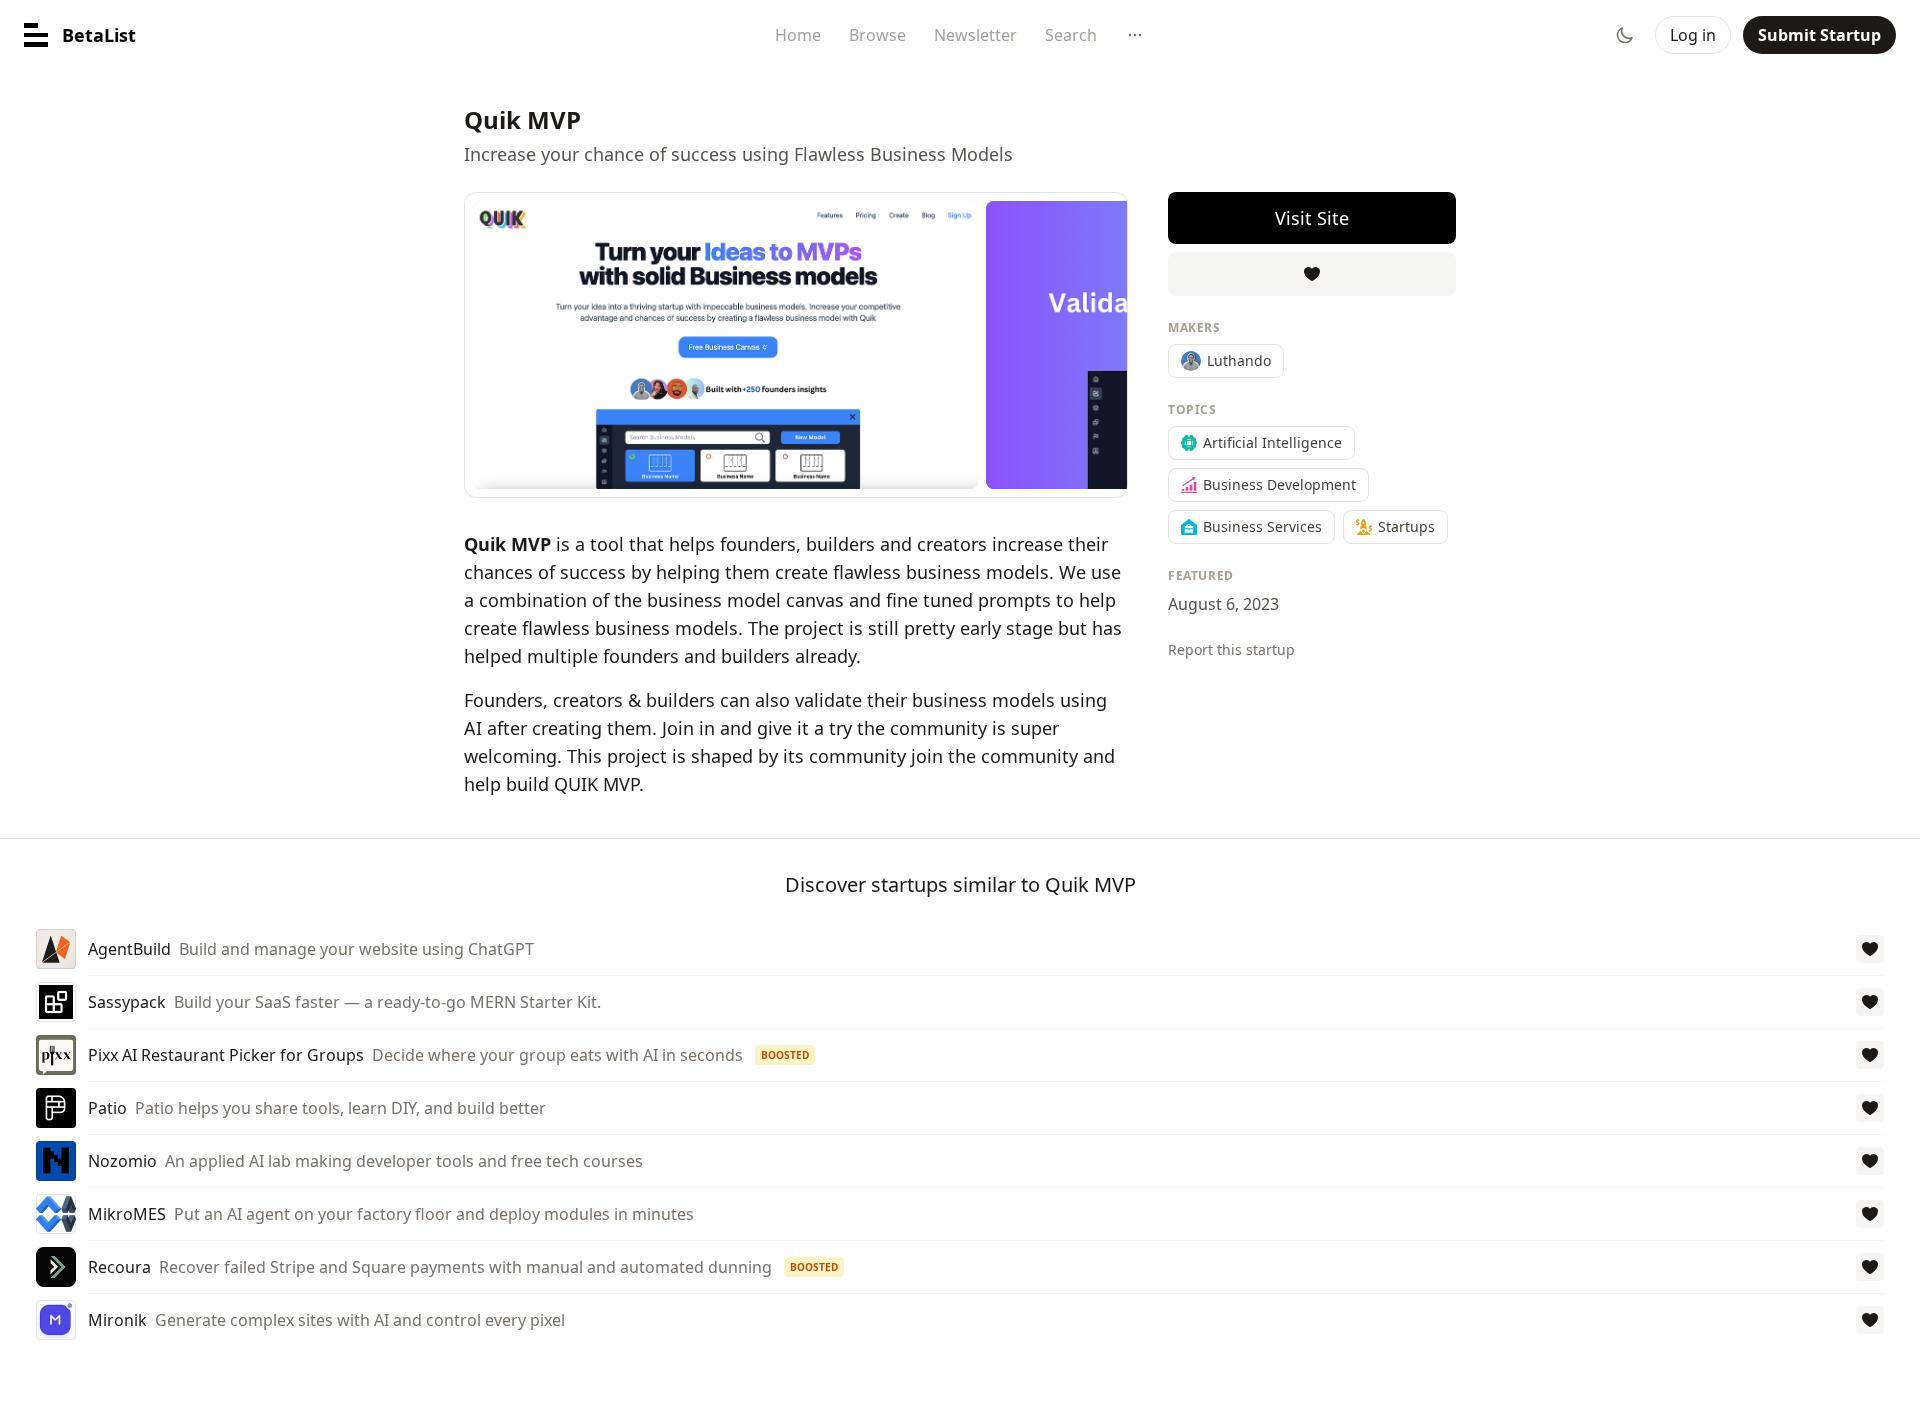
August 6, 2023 (1223, 604)
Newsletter (975, 35)
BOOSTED (785, 1055)
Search (1071, 35)
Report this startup (1231, 649)
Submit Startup (1819, 35)
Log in (1693, 35)
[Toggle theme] (1625, 35)
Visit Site (1312, 218)
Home (798, 35)
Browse (877, 35)
